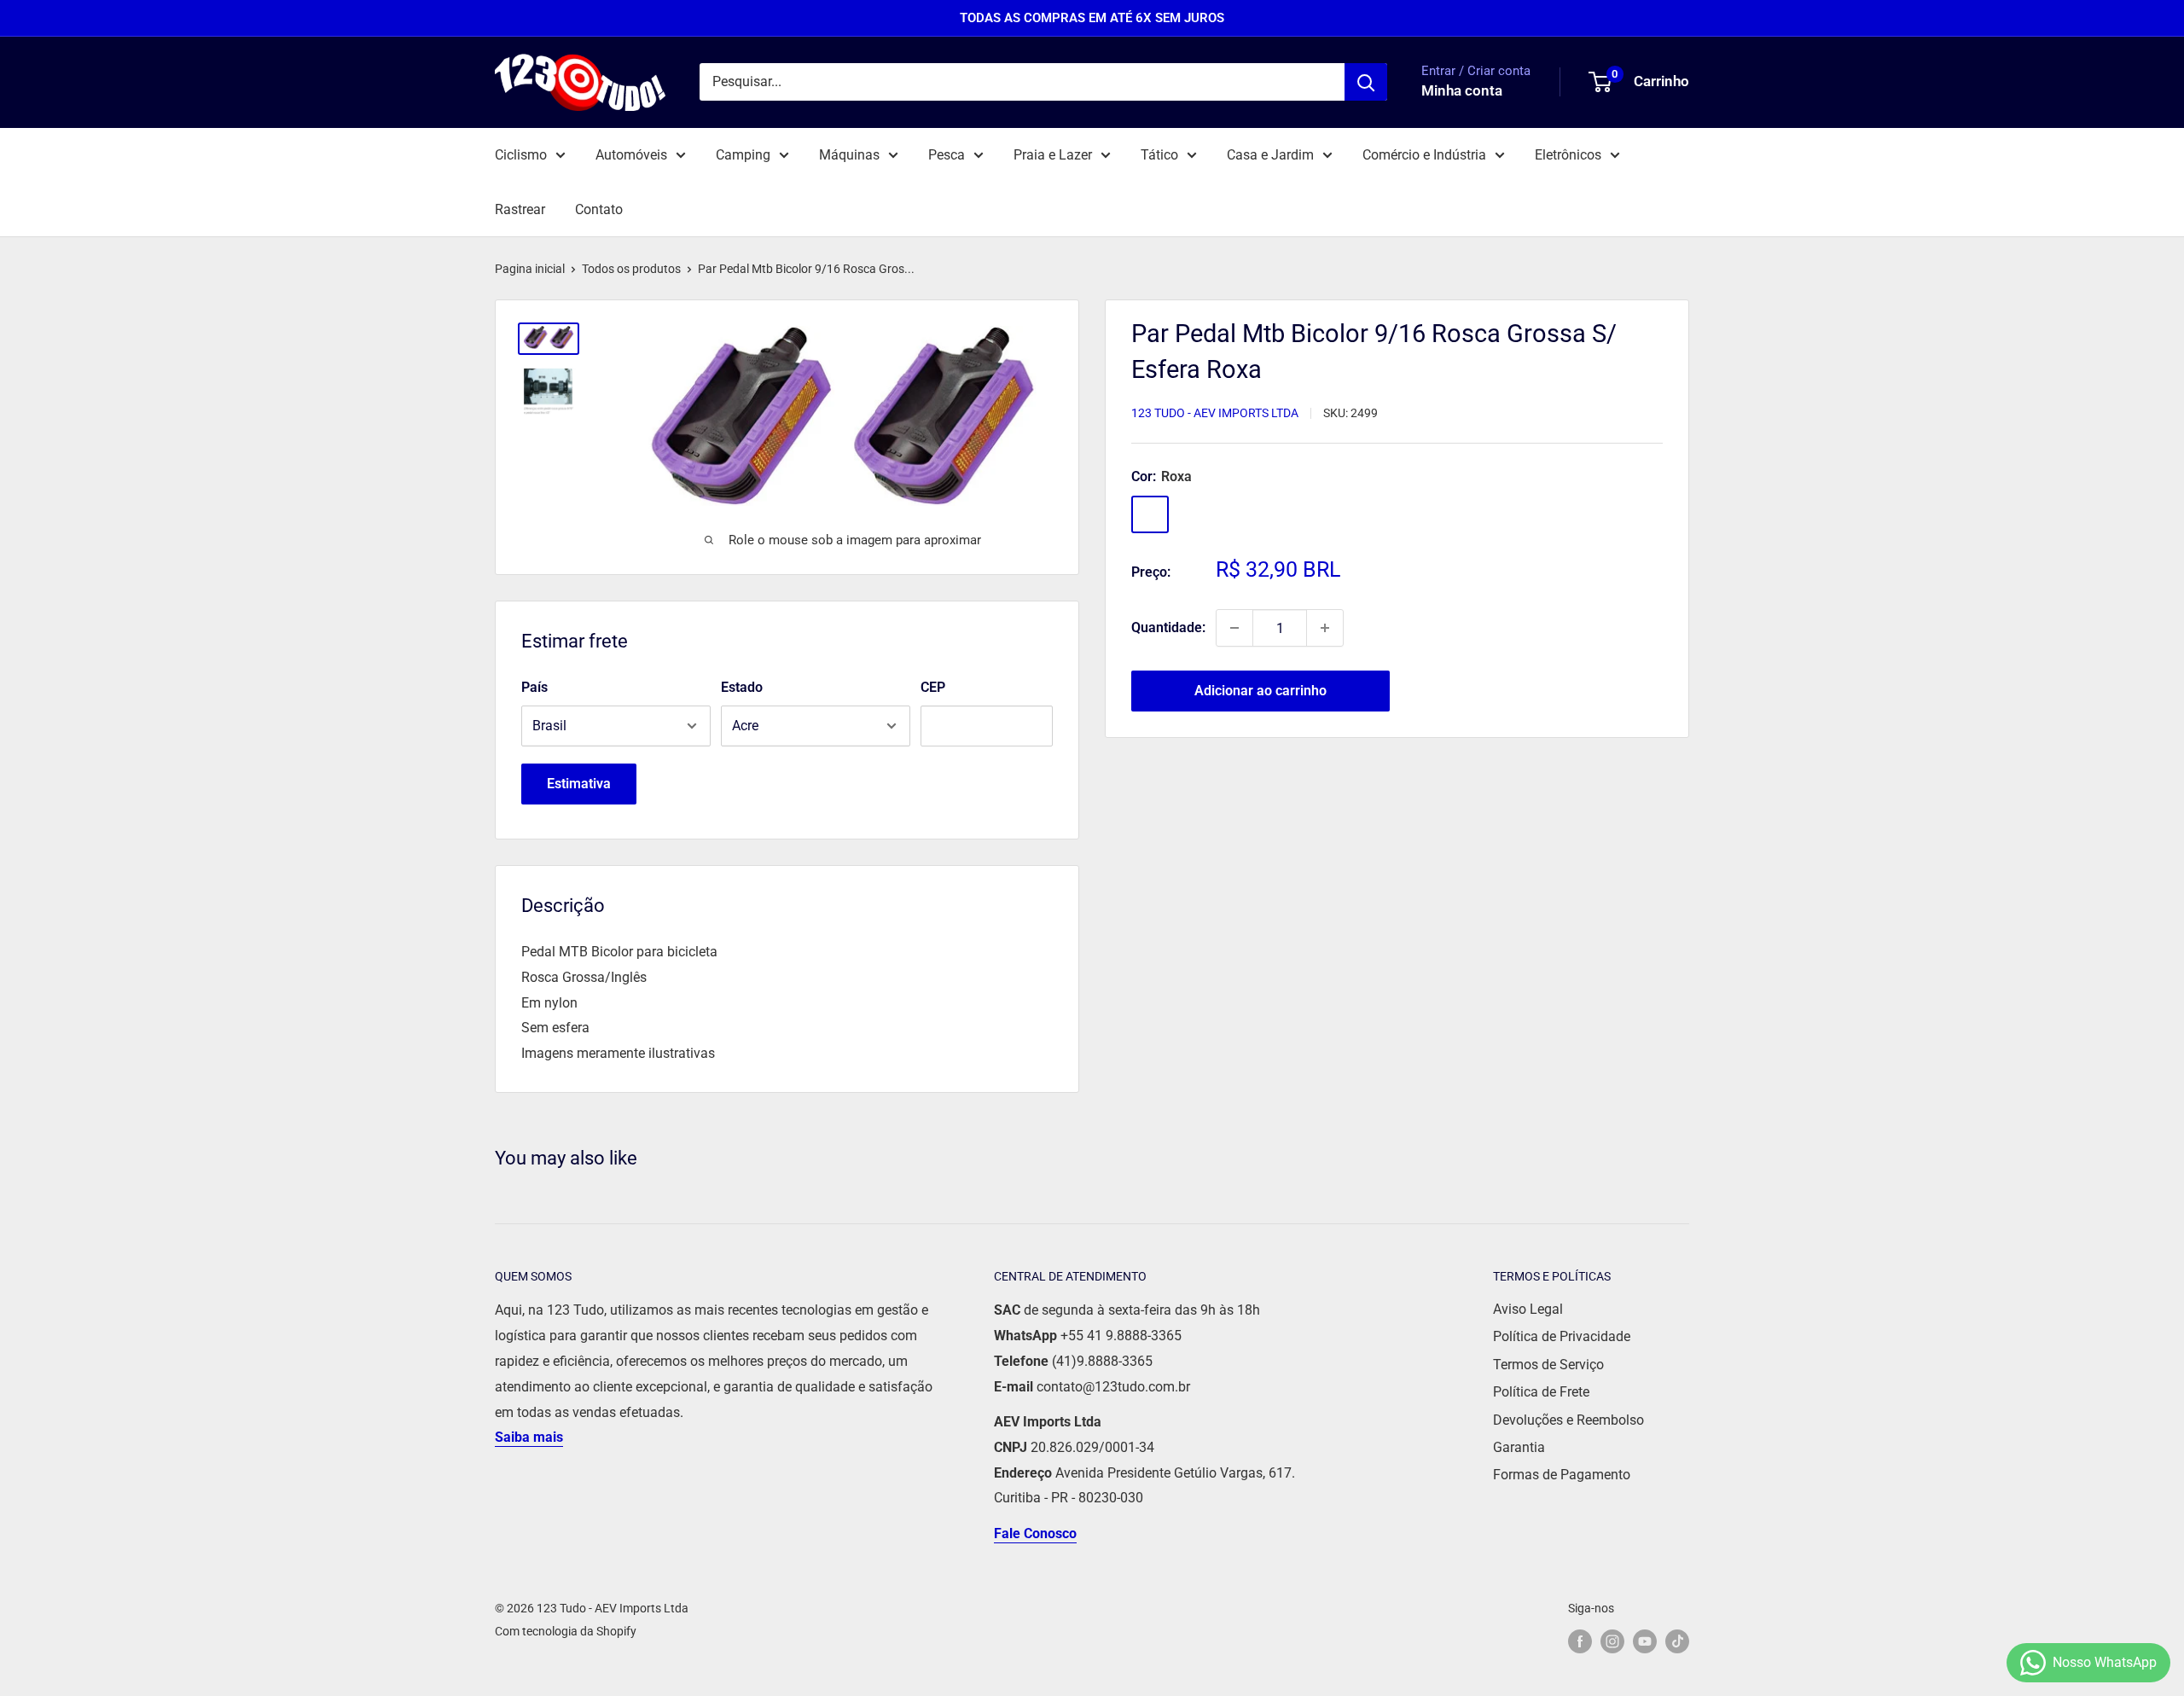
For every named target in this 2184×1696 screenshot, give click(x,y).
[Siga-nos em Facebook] (1580, 1641)
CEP (933, 687)
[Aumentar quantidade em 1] (1325, 628)
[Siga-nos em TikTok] (1677, 1641)
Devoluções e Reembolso (1568, 1420)
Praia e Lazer (1053, 155)
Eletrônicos (1568, 155)
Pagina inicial (530, 269)
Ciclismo (521, 155)
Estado (742, 687)
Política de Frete (1541, 1392)
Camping (743, 155)
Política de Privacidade (1562, 1336)
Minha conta (1462, 91)
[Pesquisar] (1366, 82)
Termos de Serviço (1548, 1365)
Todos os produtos (631, 269)
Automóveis (631, 155)
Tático (1159, 155)
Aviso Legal (1528, 1309)
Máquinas (849, 155)
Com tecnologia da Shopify (566, 1631)
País (534, 687)
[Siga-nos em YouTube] (1645, 1641)
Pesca (947, 155)
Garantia (1519, 1447)
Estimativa (579, 784)
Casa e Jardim (1270, 155)
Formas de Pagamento (1562, 1475)
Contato (599, 209)
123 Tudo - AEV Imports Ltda (1215, 413)
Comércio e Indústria (1424, 155)
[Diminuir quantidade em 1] (1234, 628)
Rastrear (520, 209)
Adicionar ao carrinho (1260, 691)
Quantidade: (1168, 627)
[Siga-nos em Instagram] (1612, 1641)
